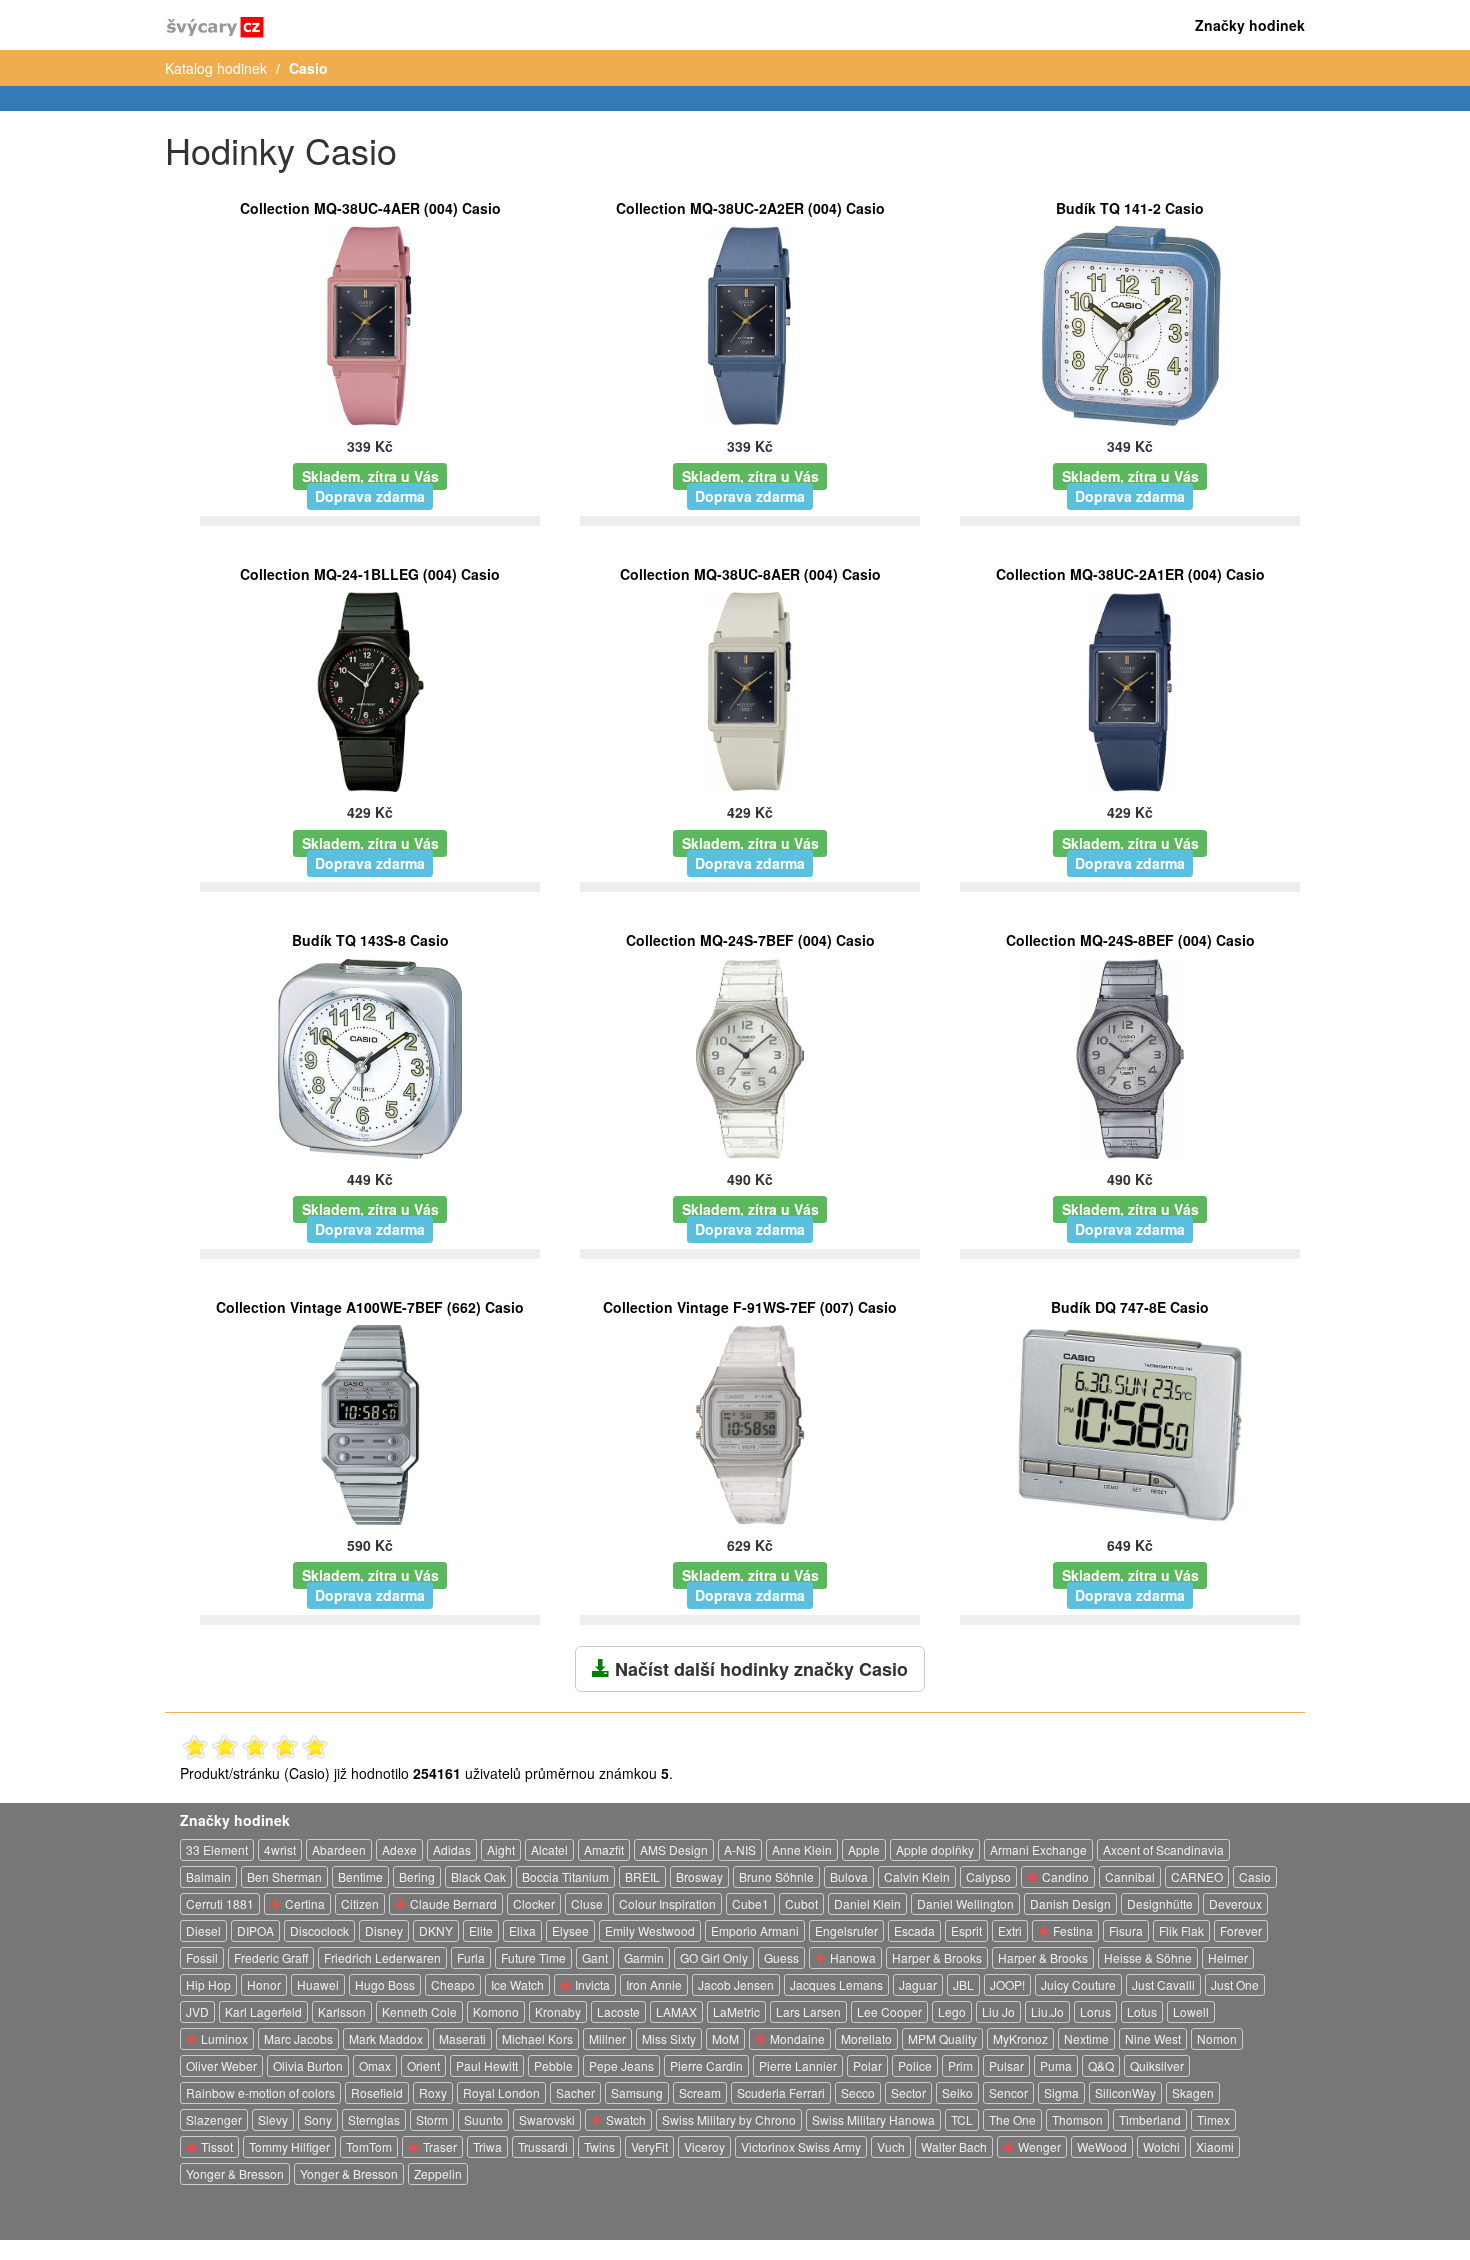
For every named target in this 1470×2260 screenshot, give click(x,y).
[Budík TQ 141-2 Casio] (1130, 324)
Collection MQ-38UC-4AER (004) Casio (370, 208)
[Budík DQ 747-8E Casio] (1130, 1423)
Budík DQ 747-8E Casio (1130, 1307)
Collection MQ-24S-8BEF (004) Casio (1130, 940)
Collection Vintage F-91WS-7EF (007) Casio (750, 1307)
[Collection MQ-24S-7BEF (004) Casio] (750, 1056)
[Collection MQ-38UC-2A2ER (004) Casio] (750, 324)
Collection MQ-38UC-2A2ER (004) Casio (750, 208)
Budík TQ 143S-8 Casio (370, 940)
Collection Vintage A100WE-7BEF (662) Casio (370, 1307)
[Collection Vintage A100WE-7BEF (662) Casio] (370, 1423)
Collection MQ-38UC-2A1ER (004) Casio (1130, 574)
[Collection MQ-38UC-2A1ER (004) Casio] (1130, 690)
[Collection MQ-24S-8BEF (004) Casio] (1130, 1056)
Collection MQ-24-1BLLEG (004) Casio (370, 574)
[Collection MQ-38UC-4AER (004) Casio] (370, 324)
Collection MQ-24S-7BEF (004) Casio (750, 940)
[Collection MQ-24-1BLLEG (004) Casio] (370, 690)
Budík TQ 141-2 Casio (1130, 208)
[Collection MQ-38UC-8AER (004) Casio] (750, 690)
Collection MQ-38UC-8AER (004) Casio (750, 574)
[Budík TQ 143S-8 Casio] (370, 1056)
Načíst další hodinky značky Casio (759, 1669)
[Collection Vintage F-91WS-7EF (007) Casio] (750, 1423)
